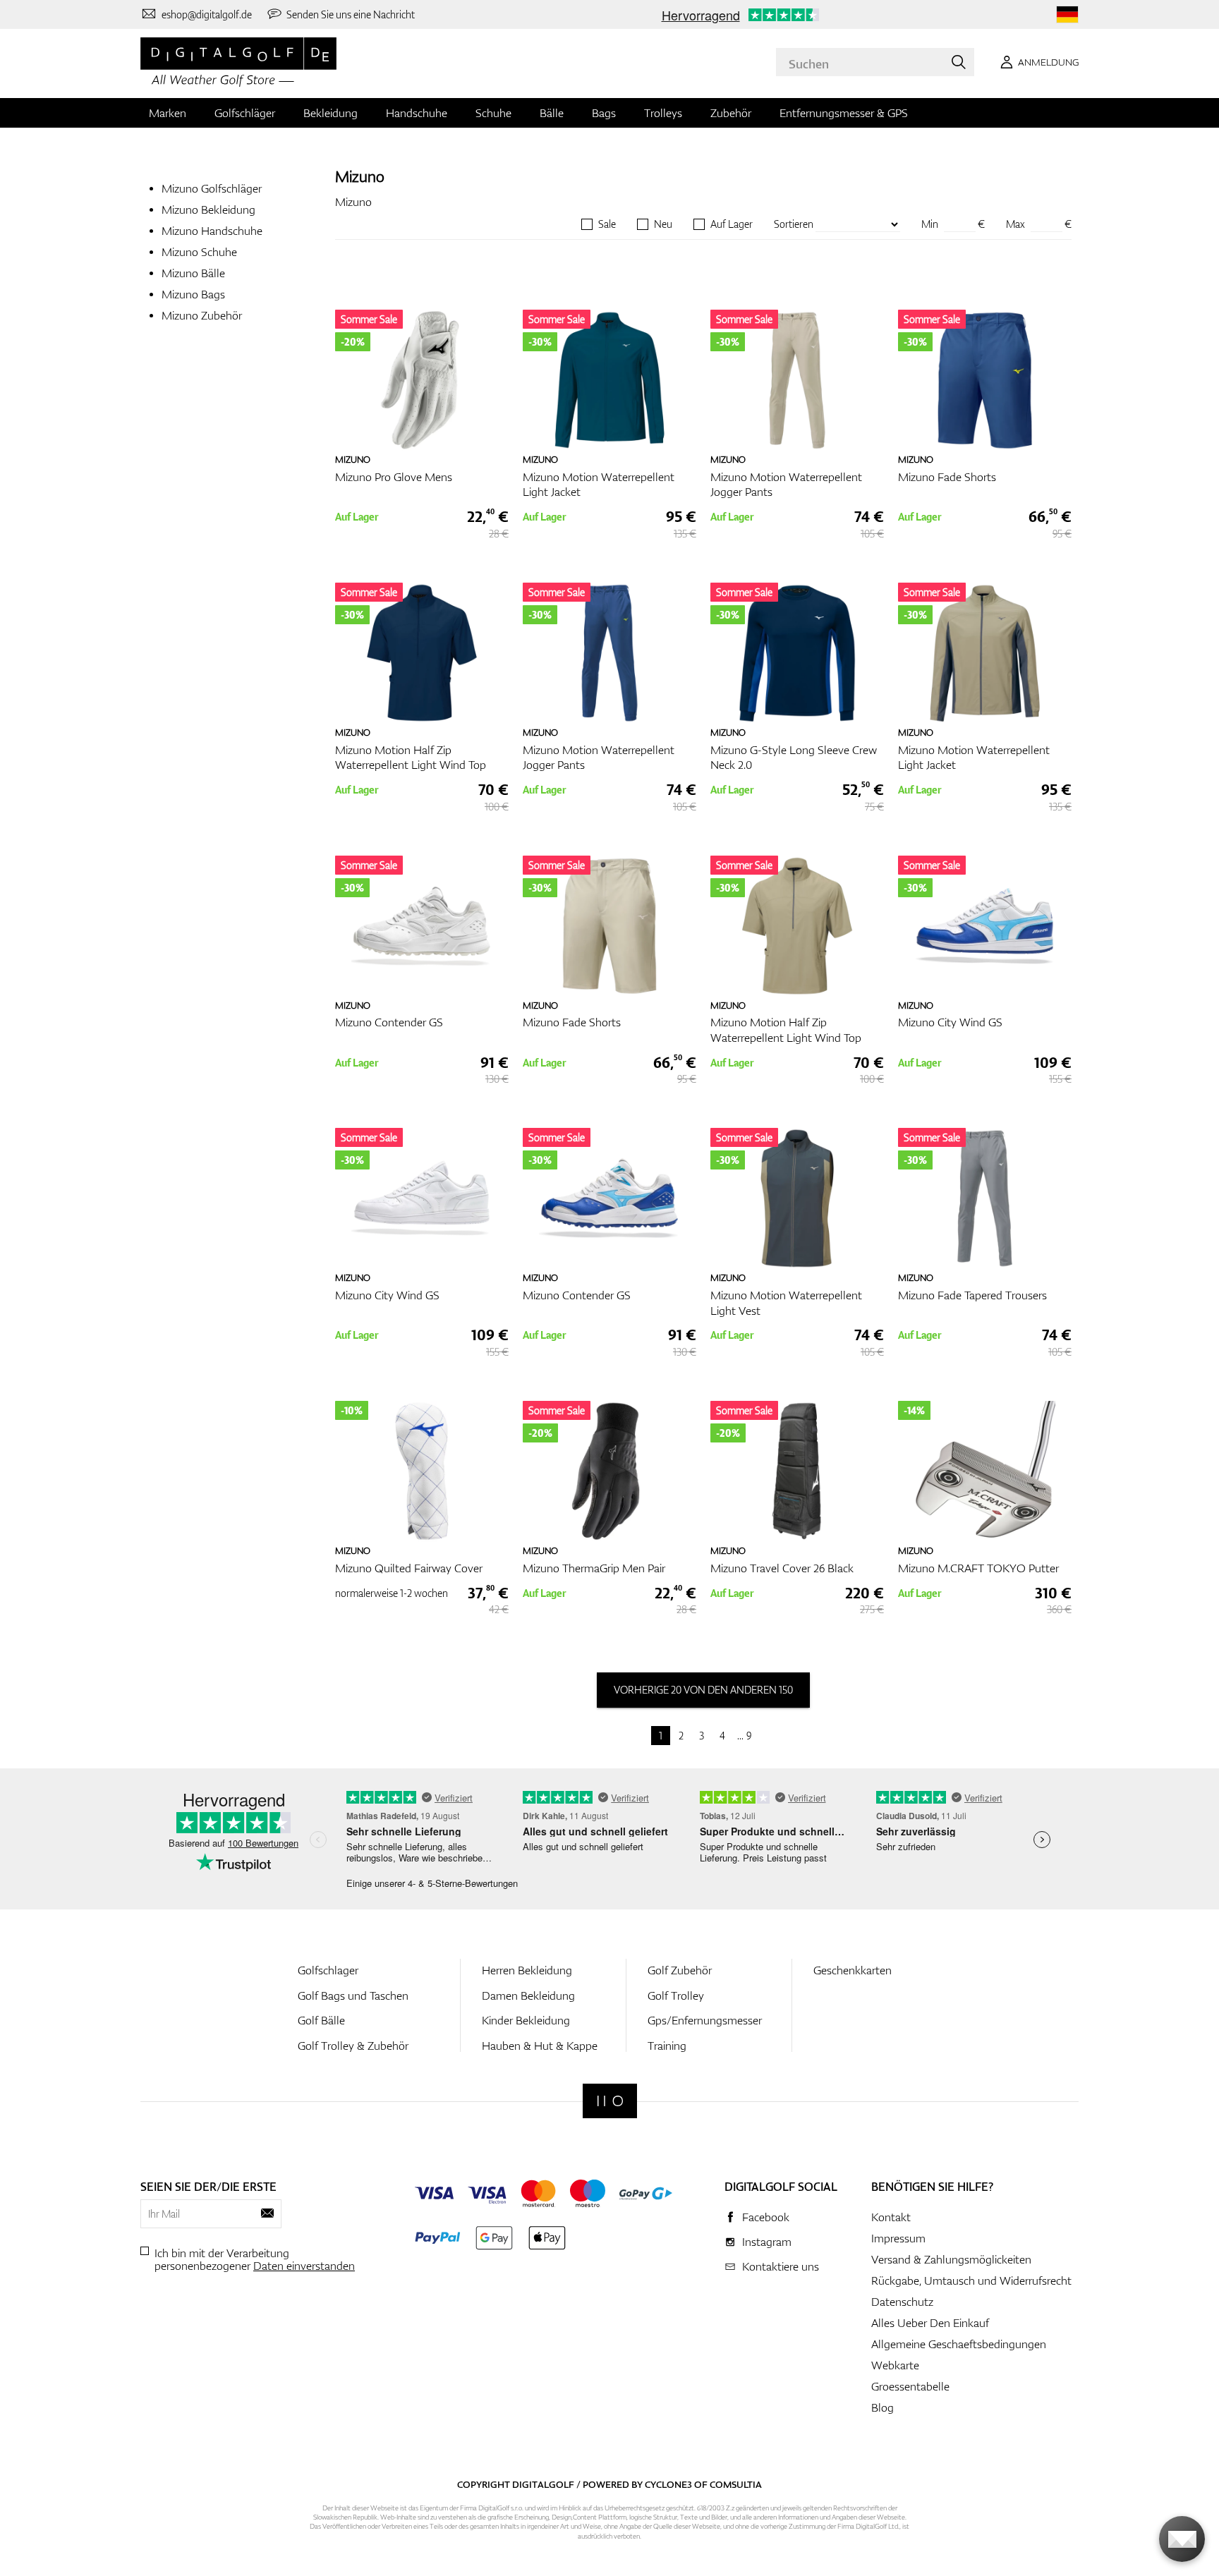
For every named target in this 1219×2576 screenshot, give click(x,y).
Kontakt (891, 2217)
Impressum (898, 2238)
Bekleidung (330, 113)
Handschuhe (417, 113)
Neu (663, 224)
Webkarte (895, 2365)
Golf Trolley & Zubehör (353, 2046)
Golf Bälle (321, 2020)
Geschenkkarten (853, 1970)
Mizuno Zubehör (202, 315)
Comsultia (736, 2484)
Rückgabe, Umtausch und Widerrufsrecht (971, 2280)
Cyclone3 (668, 2484)
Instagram (767, 2242)
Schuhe (493, 113)
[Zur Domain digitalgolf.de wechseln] (1067, 14)
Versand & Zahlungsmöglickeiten (951, 2259)
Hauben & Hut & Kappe (540, 2046)
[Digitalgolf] (610, 2101)
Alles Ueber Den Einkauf (930, 2323)
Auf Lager (732, 224)
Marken (168, 113)
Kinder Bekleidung (526, 2020)
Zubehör (731, 113)
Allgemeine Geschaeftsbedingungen (959, 2344)
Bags (604, 113)
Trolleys (663, 113)
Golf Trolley (676, 1995)
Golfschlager (328, 1970)
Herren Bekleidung (527, 1970)
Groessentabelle (910, 2386)
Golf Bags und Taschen (353, 1995)
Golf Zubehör (680, 1970)
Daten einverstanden (304, 2266)
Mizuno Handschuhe (212, 231)
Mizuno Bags (193, 294)
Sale (607, 224)
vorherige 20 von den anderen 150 (703, 1690)
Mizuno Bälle (193, 273)
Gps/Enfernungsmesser (705, 2020)
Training (667, 2046)
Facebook (766, 2217)
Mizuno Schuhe (199, 252)
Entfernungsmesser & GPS (844, 113)
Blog (883, 2407)
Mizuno (360, 176)
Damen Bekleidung (528, 1995)
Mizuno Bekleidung (208, 209)
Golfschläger (245, 113)
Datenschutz (902, 2302)
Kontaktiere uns (781, 2266)
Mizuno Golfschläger (212, 188)
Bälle (552, 113)
